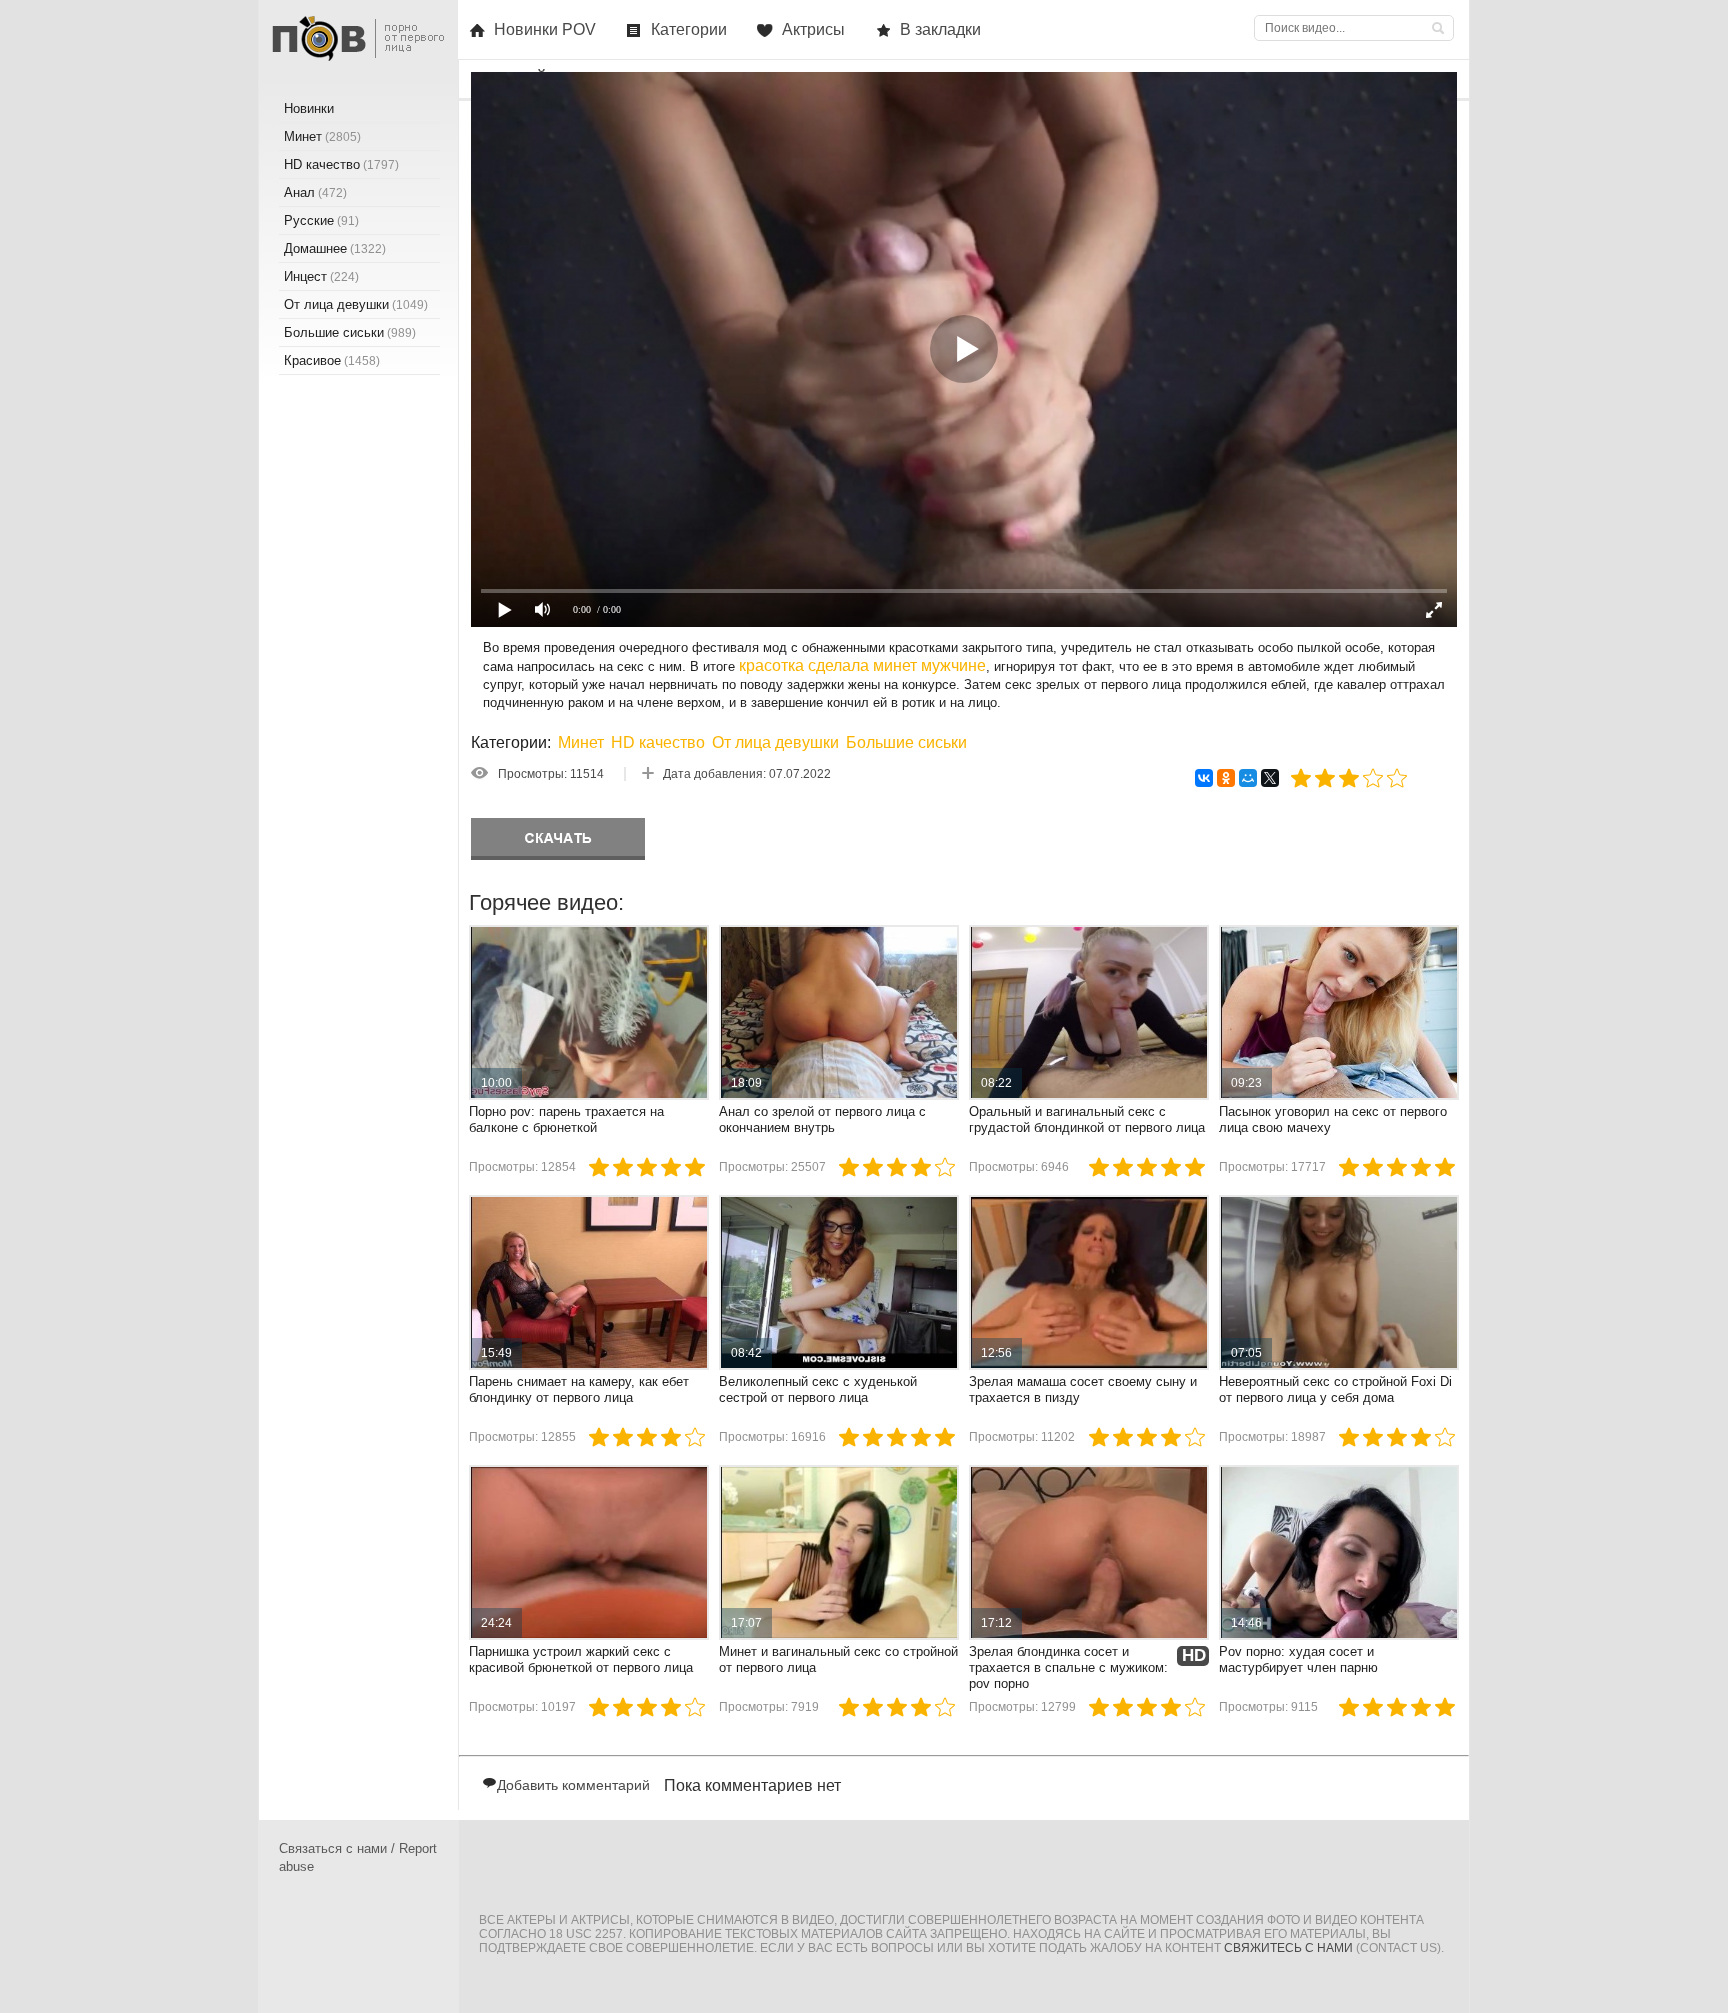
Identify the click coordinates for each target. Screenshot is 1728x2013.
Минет (581, 742)
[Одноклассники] (1226, 778)
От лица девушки (775, 742)
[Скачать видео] (558, 839)
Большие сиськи (906, 742)
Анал (315, 192)
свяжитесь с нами (1288, 1948)
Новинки (309, 108)
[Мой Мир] (1248, 778)
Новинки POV (545, 29)
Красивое (332, 360)
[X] (1270, 778)
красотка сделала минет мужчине (862, 665)
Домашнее (335, 248)
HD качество (658, 742)
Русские (321, 220)
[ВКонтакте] (1204, 778)
